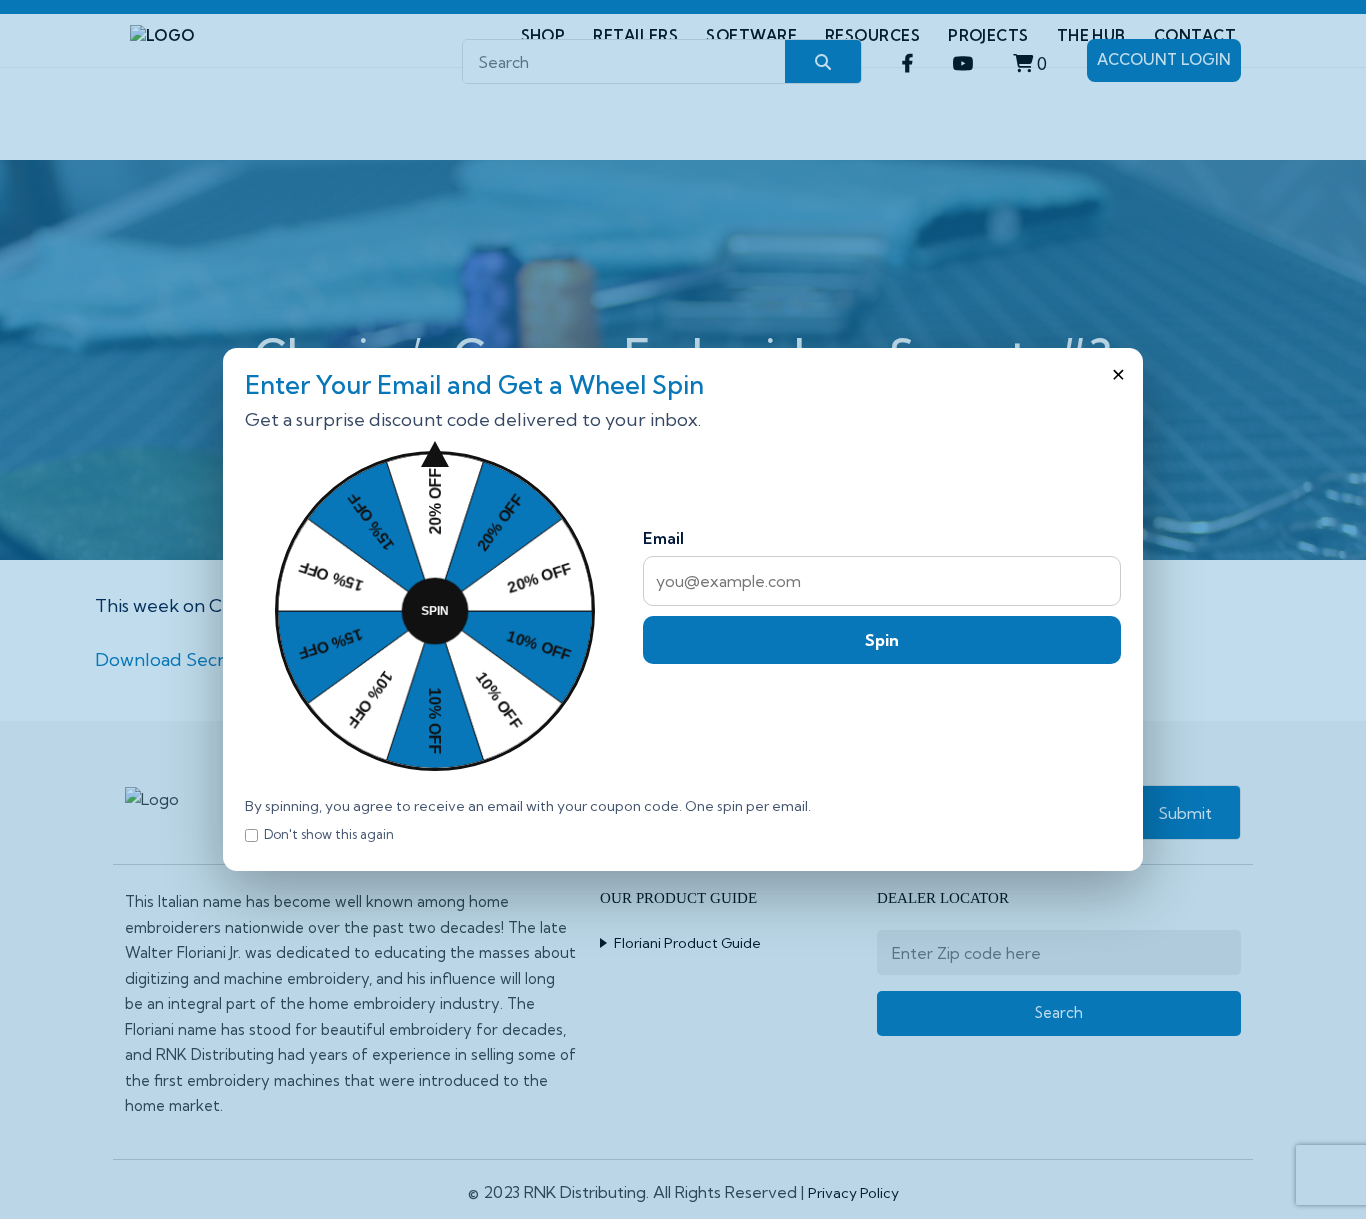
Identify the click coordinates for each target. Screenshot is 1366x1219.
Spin (882, 640)
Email (663, 538)
